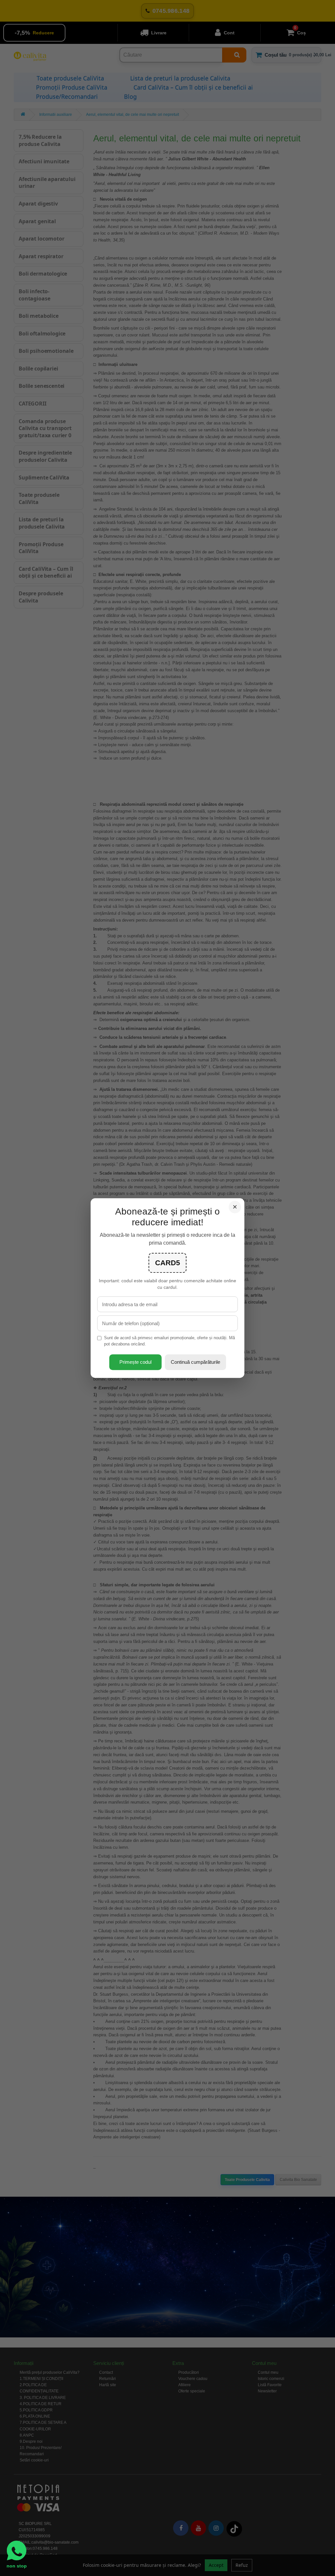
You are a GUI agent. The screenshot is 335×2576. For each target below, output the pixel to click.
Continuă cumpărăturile (195, 1362)
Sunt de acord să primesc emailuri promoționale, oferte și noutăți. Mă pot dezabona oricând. (169, 1341)
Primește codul (135, 1362)
